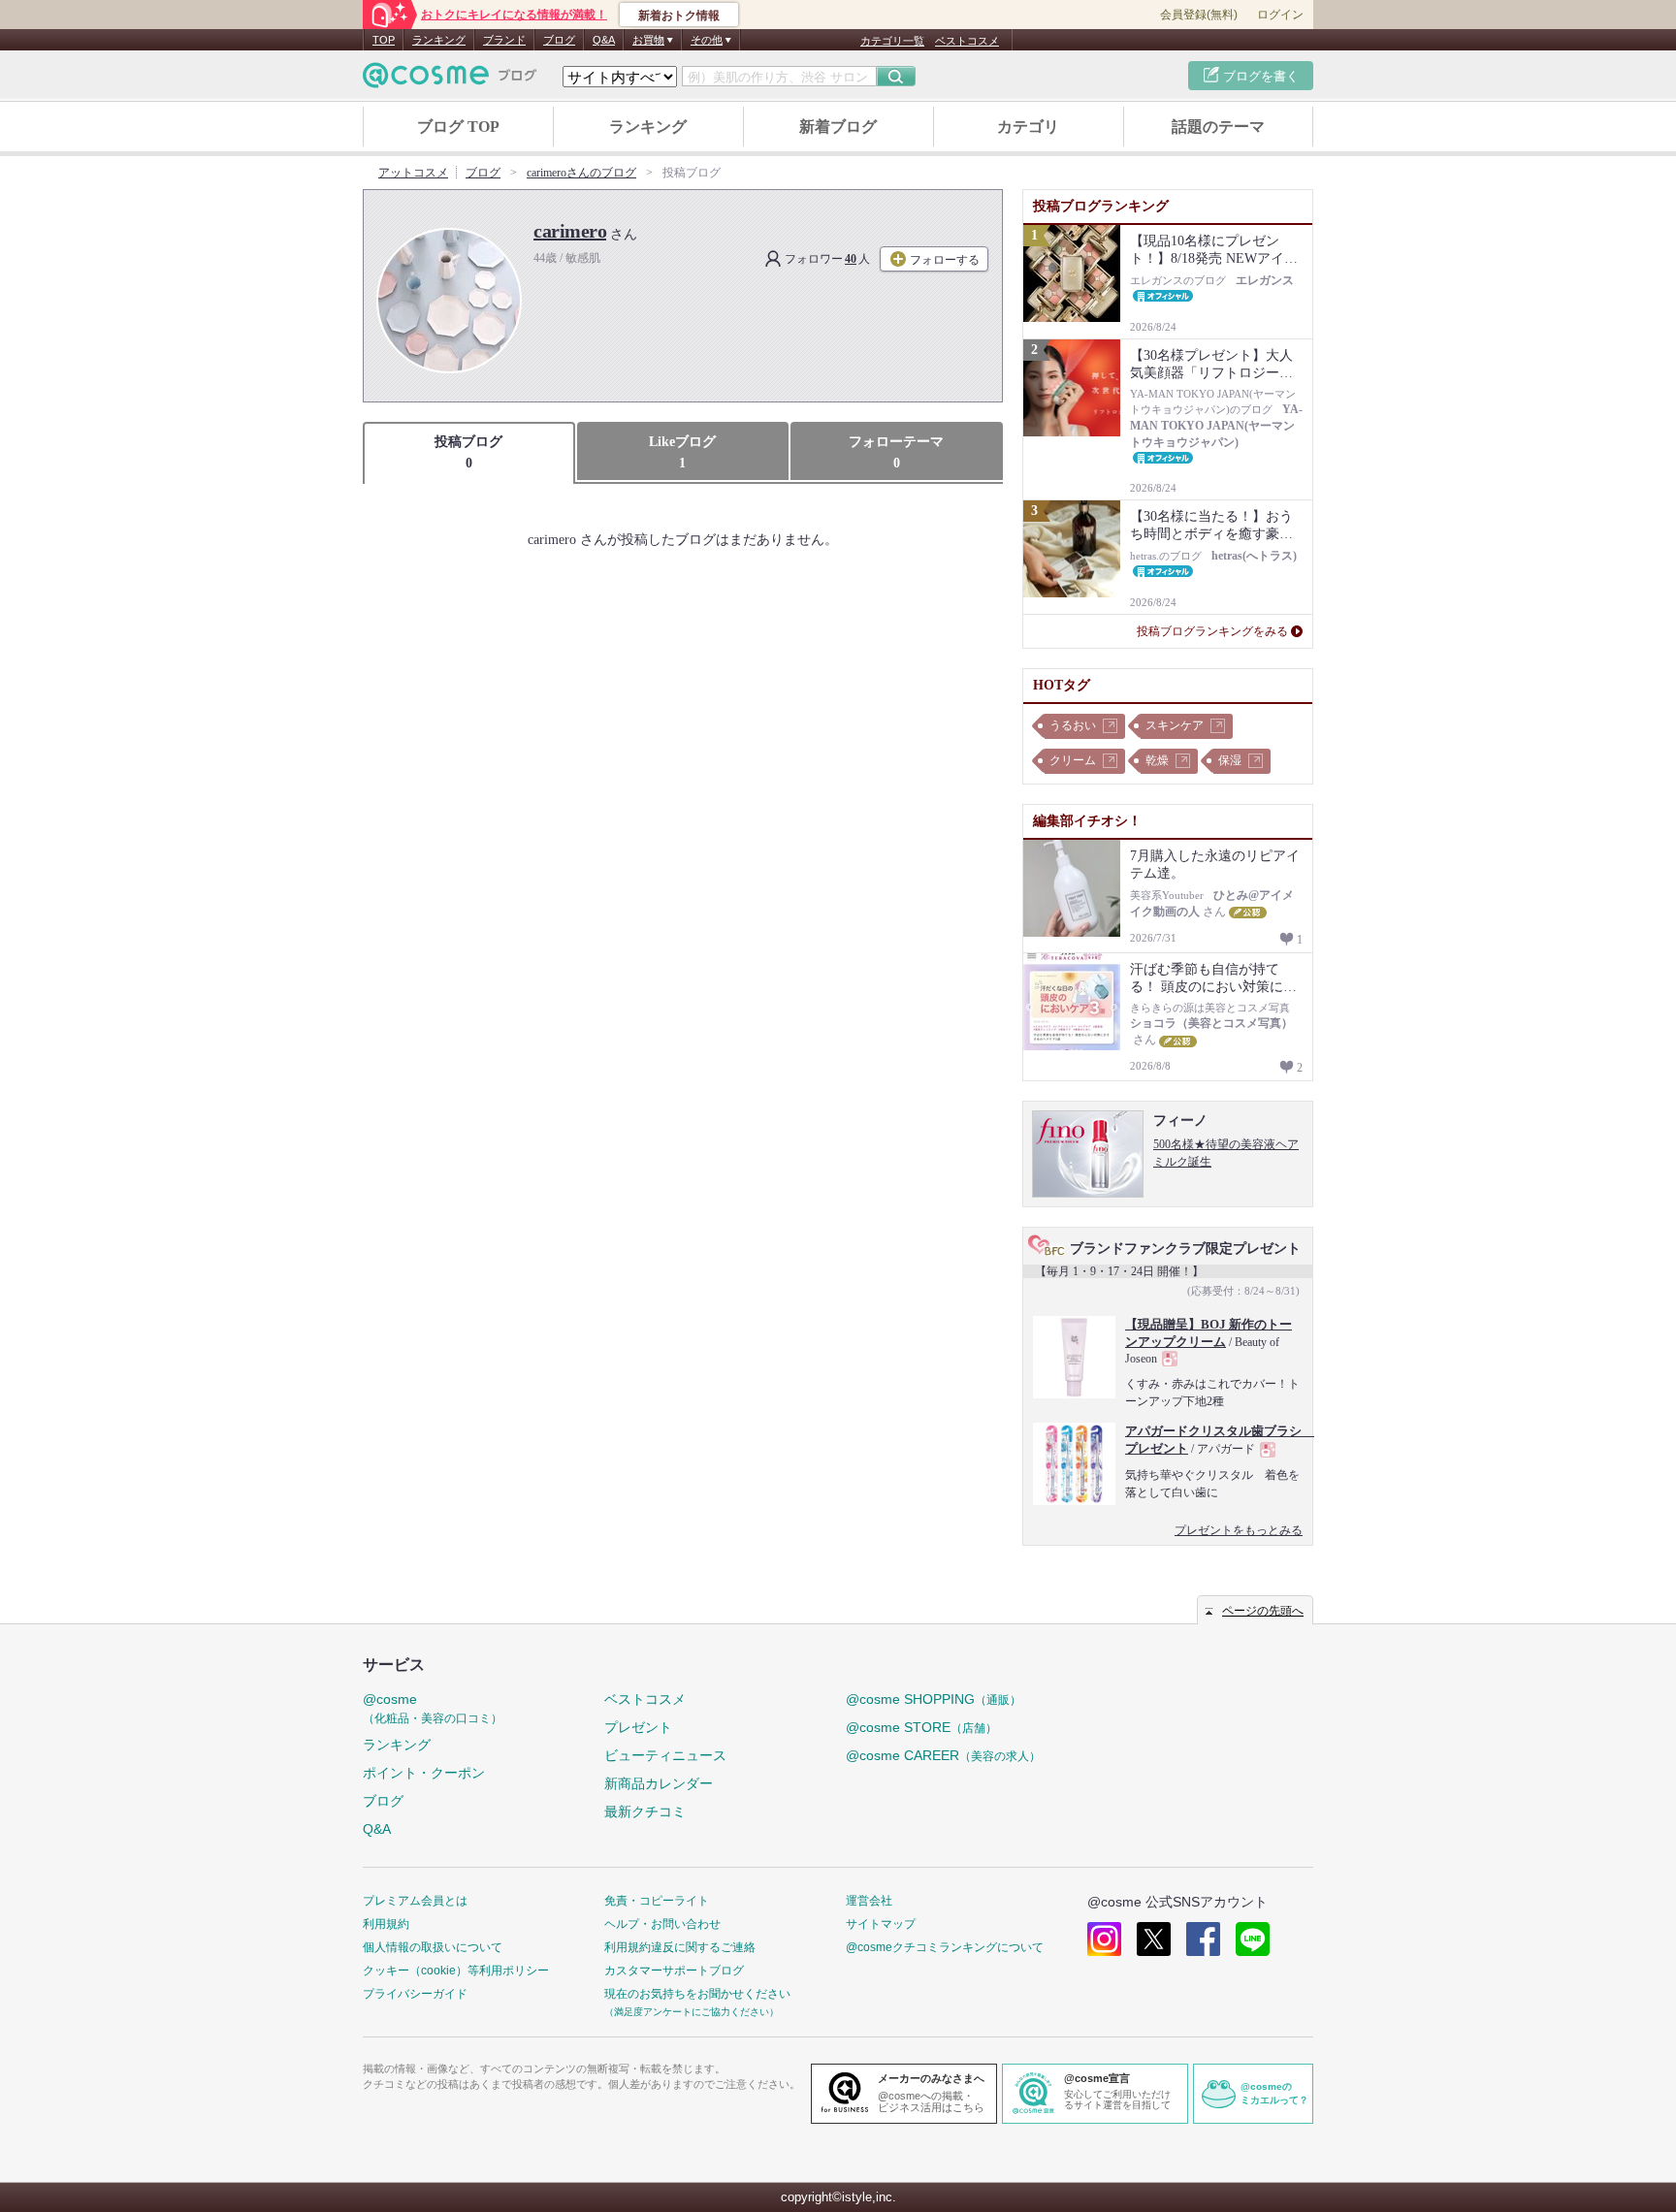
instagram (1104, 1939)
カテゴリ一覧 (892, 41)
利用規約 (386, 1924)
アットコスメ (413, 173)
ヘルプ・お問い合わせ (662, 1924)
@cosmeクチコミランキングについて (945, 1947)
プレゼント (638, 1727)
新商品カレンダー (659, 1783)
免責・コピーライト (657, 1901)
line (1253, 1939)
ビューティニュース (665, 1755)
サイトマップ (881, 1924)
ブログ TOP (458, 127)
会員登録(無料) (1199, 15)
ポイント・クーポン (424, 1773)
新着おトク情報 (679, 16)
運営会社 (869, 1901)
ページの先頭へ (1263, 1611)
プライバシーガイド (415, 1994)
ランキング (439, 40)
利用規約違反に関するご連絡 (680, 1947)
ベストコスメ (967, 41)
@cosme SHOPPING (934, 1699)
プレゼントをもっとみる (1239, 1530)
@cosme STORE (921, 1727)
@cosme (433, 1708)
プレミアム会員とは (415, 1901)
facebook (1203, 1939)
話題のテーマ (1218, 127)
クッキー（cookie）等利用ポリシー (456, 1971)
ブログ (559, 40)
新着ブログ (838, 127)
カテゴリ (1028, 127)
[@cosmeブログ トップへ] (450, 75)
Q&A (604, 40)
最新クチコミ (645, 1811)
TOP (384, 40)
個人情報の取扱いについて (433, 1947)
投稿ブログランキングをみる (1212, 631)
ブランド (504, 40)
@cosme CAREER (943, 1755)
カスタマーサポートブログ (674, 1971)
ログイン (1280, 15)
